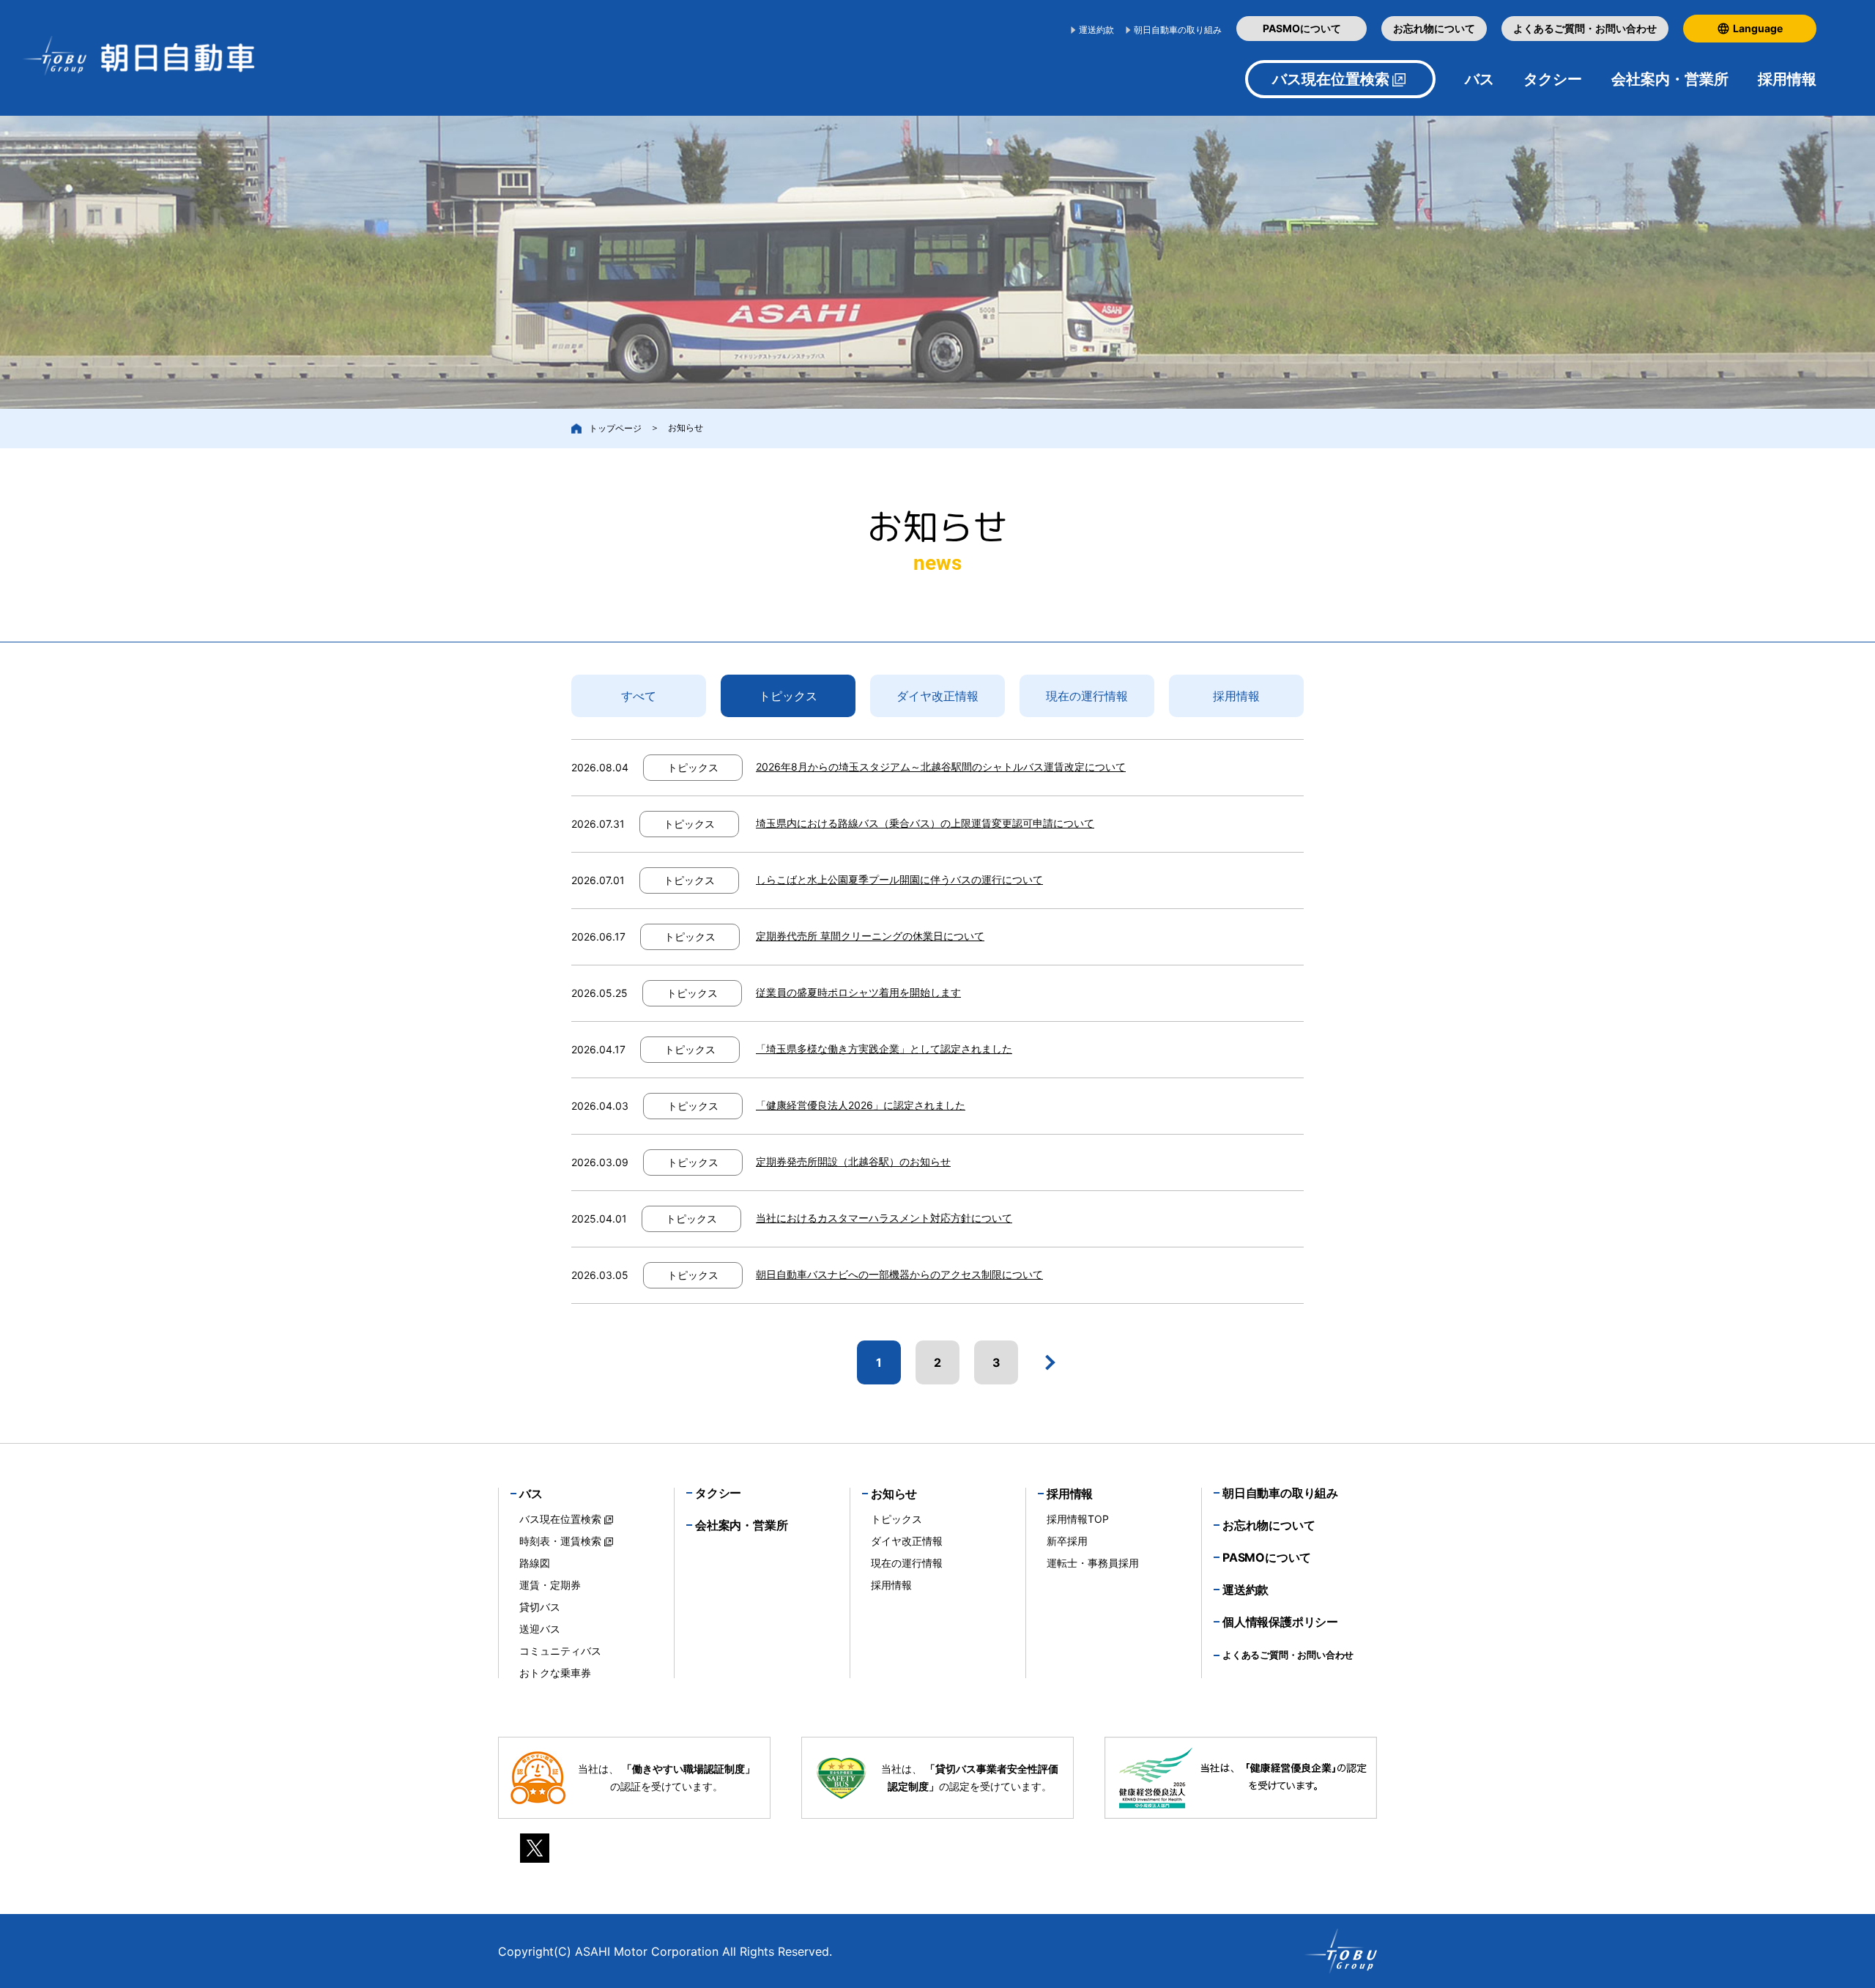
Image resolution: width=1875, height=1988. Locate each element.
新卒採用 (1067, 1541)
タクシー (1553, 79)
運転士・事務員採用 (1093, 1563)
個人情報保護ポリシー (1280, 1622)
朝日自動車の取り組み (1178, 30)
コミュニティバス (560, 1651)
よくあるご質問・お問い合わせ (1585, 28)
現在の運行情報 (1087, 696)
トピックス (788, 696)
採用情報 (1236, 696)
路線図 (535, 1563)
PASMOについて (1302, 28)
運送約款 (1096, 30)
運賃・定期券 (550, 1585)
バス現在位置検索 (1331, 79)
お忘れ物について (1434, 28)
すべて (639, 696)
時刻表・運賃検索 (560, 1541)
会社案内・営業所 (1670, 79)
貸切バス (540, 1607)
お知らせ (894, 1494)
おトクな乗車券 (555, 1673)
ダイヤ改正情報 (937, 696)
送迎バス (540, 1629)
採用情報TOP (1078, 1519)
